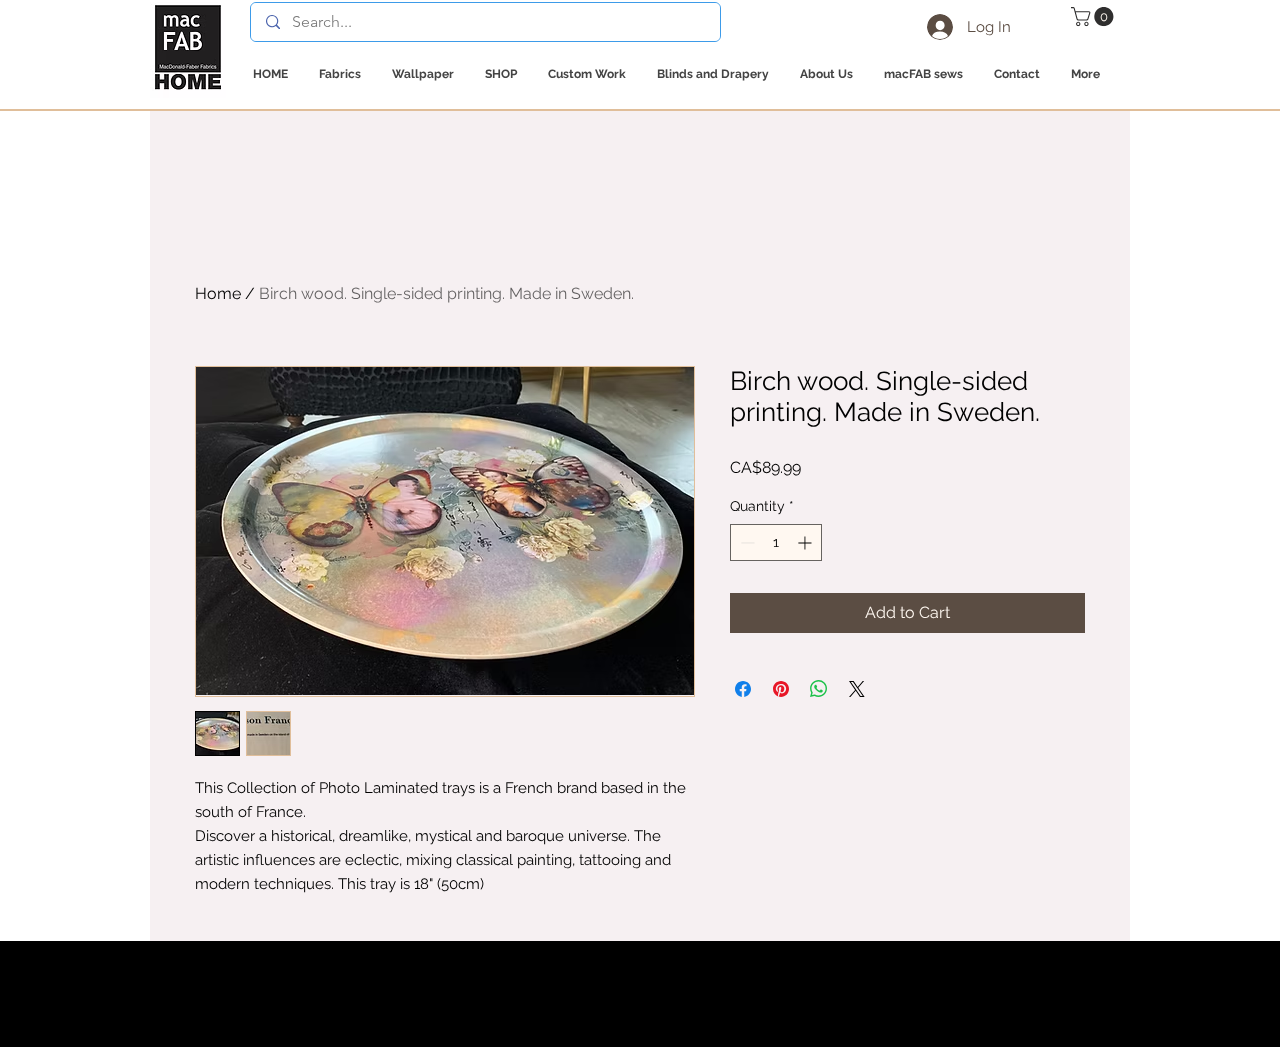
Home (218, 293)
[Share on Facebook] (743, 689)
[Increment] (806, 542)
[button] (1094, 16)
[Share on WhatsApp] (819, 689)
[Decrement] (745, 542)
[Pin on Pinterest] (781, 689)
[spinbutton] (776, 542)
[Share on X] (857, 689)
